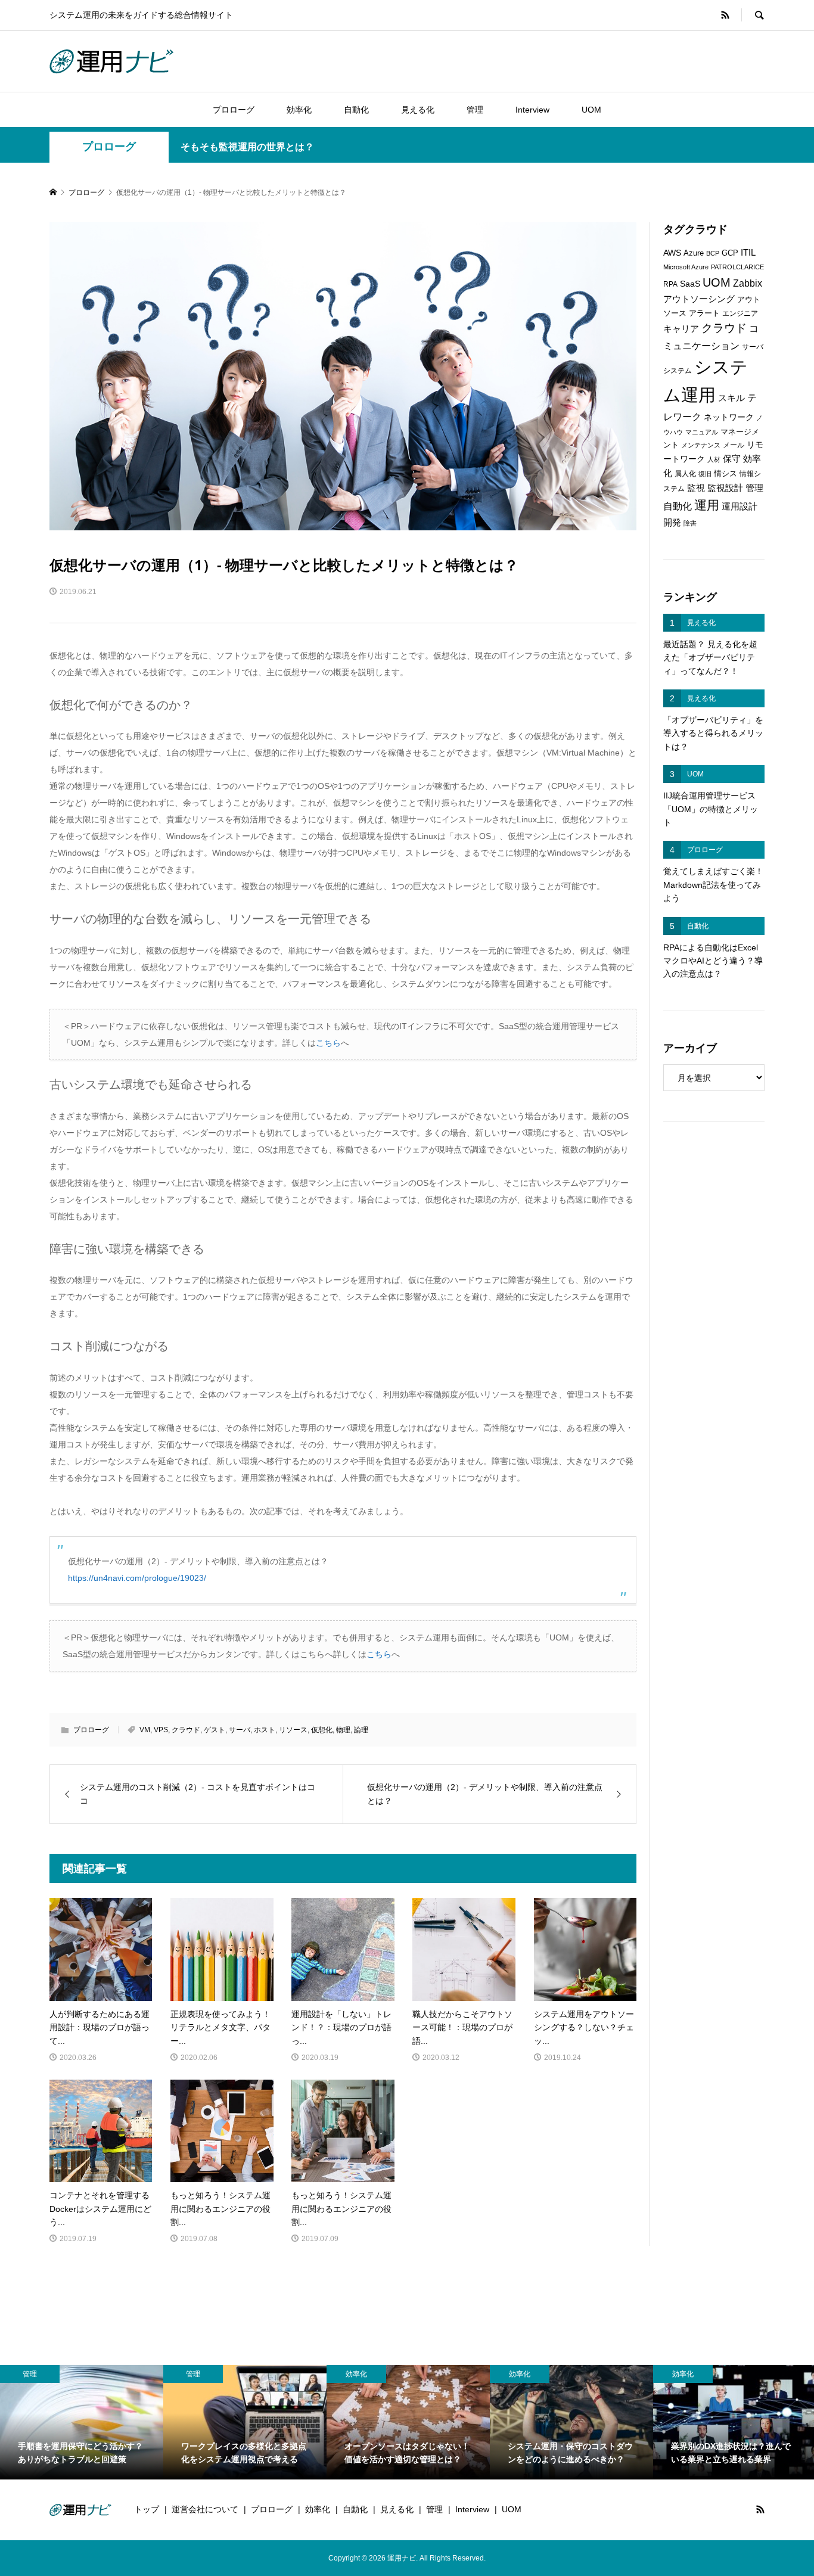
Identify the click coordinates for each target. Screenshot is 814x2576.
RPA (670, 284)
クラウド (186, 1730)
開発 (672, 522)
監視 (696, 488)
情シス (726, 473)
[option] (82, 2422)
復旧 (705, 474)
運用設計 (740, 507)
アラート (704, 313)
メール (734, 445)
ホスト (265, 1730)
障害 (690, 523)
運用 (707, 505)
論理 (361, 1730)
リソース (293, 1730)
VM (145, 1730)
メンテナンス (701, 445)
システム (678, 371)
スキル (731, 398)
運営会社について (205, 2509)
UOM (591, 110)
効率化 (299, 110)
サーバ (240, 1730)
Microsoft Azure (686, 267)
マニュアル (702, 432)
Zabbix (748, 283)
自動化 (356, 110)
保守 (732, 459)
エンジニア (740, 313)
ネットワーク (729, 417)
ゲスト (215, 1730)
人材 (714, 459)
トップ (147, 2509)
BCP (713, 253)
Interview (532, 110)
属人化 (685, 474)
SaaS (690, 284)
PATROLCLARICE (737, 267)
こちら (328, 1043)
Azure (694, 253)
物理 (343, 1730)
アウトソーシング (699, 299)
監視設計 (725, 488)
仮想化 (322, 1730)
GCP (730, 253)
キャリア (681, 329)
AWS (672, 253)
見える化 (418, 110)
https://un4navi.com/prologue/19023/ (137, 1578)
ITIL (748, 253)
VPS (161, 1730)
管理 (475, 110)
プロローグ (234, 110)
